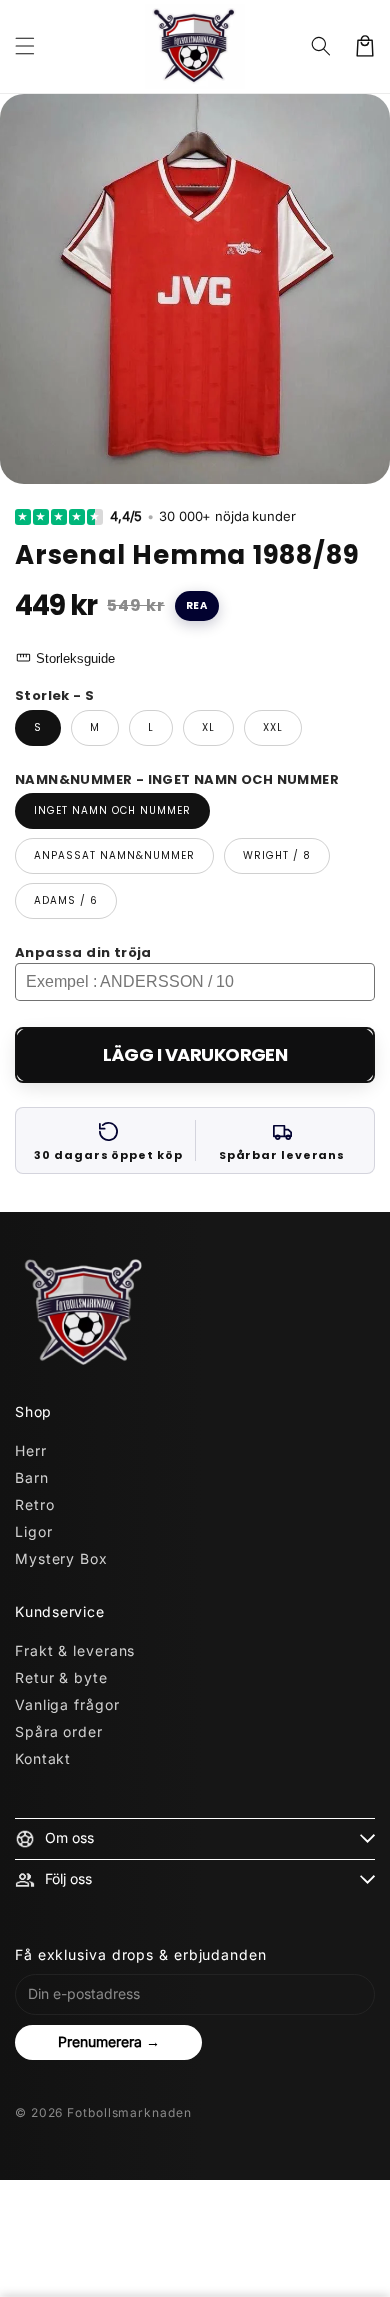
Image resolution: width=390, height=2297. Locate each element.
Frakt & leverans (75, 1650)
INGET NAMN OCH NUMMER (112, 810)
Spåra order (59, 1731)
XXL (273, 727)
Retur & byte (61, 1677)
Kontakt (43, 1758)
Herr (31, 1450)
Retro (35, 1504)
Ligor (34, 1531)
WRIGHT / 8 (277, 855)
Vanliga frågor (67, 1704)
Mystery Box (61, 1558)
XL (208, 727)
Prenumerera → (109, 2041)
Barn (32, 1477)
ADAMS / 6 (66, 900)
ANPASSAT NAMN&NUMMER (114, 855)
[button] (25, 46)
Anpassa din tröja (83, 952)
